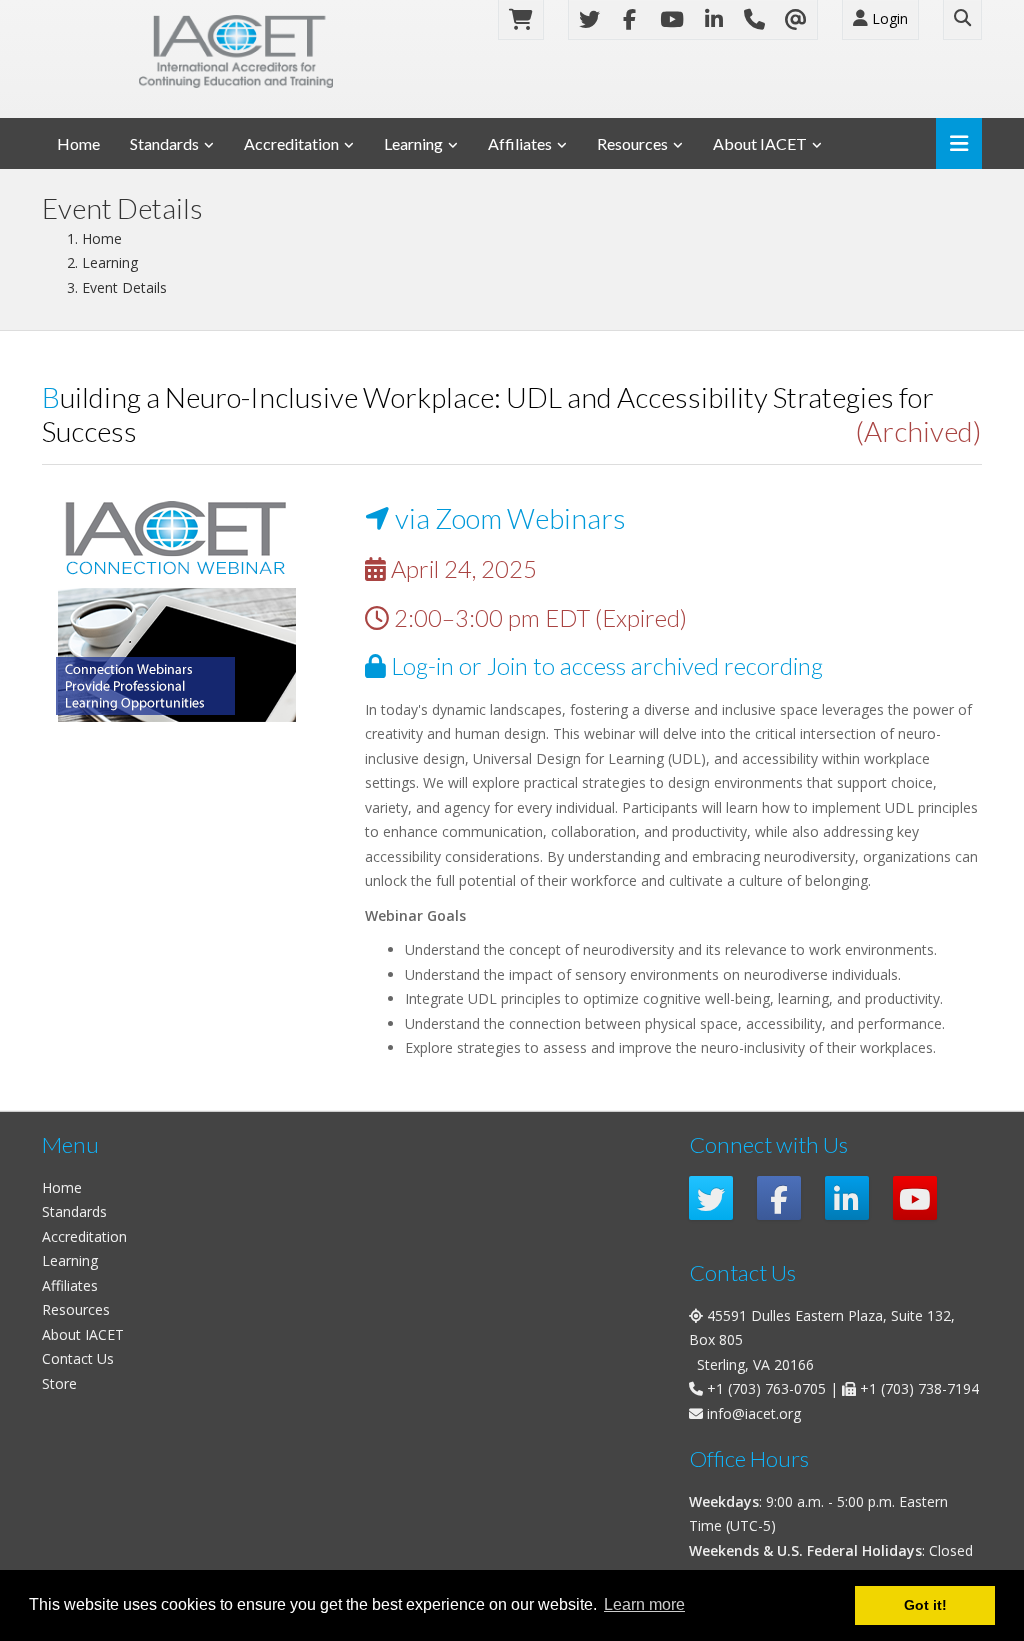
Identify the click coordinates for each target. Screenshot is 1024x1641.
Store (59, 1383)
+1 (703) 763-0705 (766, 1388)
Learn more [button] (644, 1604)
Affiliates (520, 143)
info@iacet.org (754, 1413)
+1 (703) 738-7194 (919, 1388)
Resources (632, 143)
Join (507, 666)
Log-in (422, 666)
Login (888, 18)
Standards (164, 143)
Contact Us (78, 1358)
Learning (413, 143)
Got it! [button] (925, 1605)
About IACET (760, 143)
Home (78, 143)
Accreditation (291, 143)
